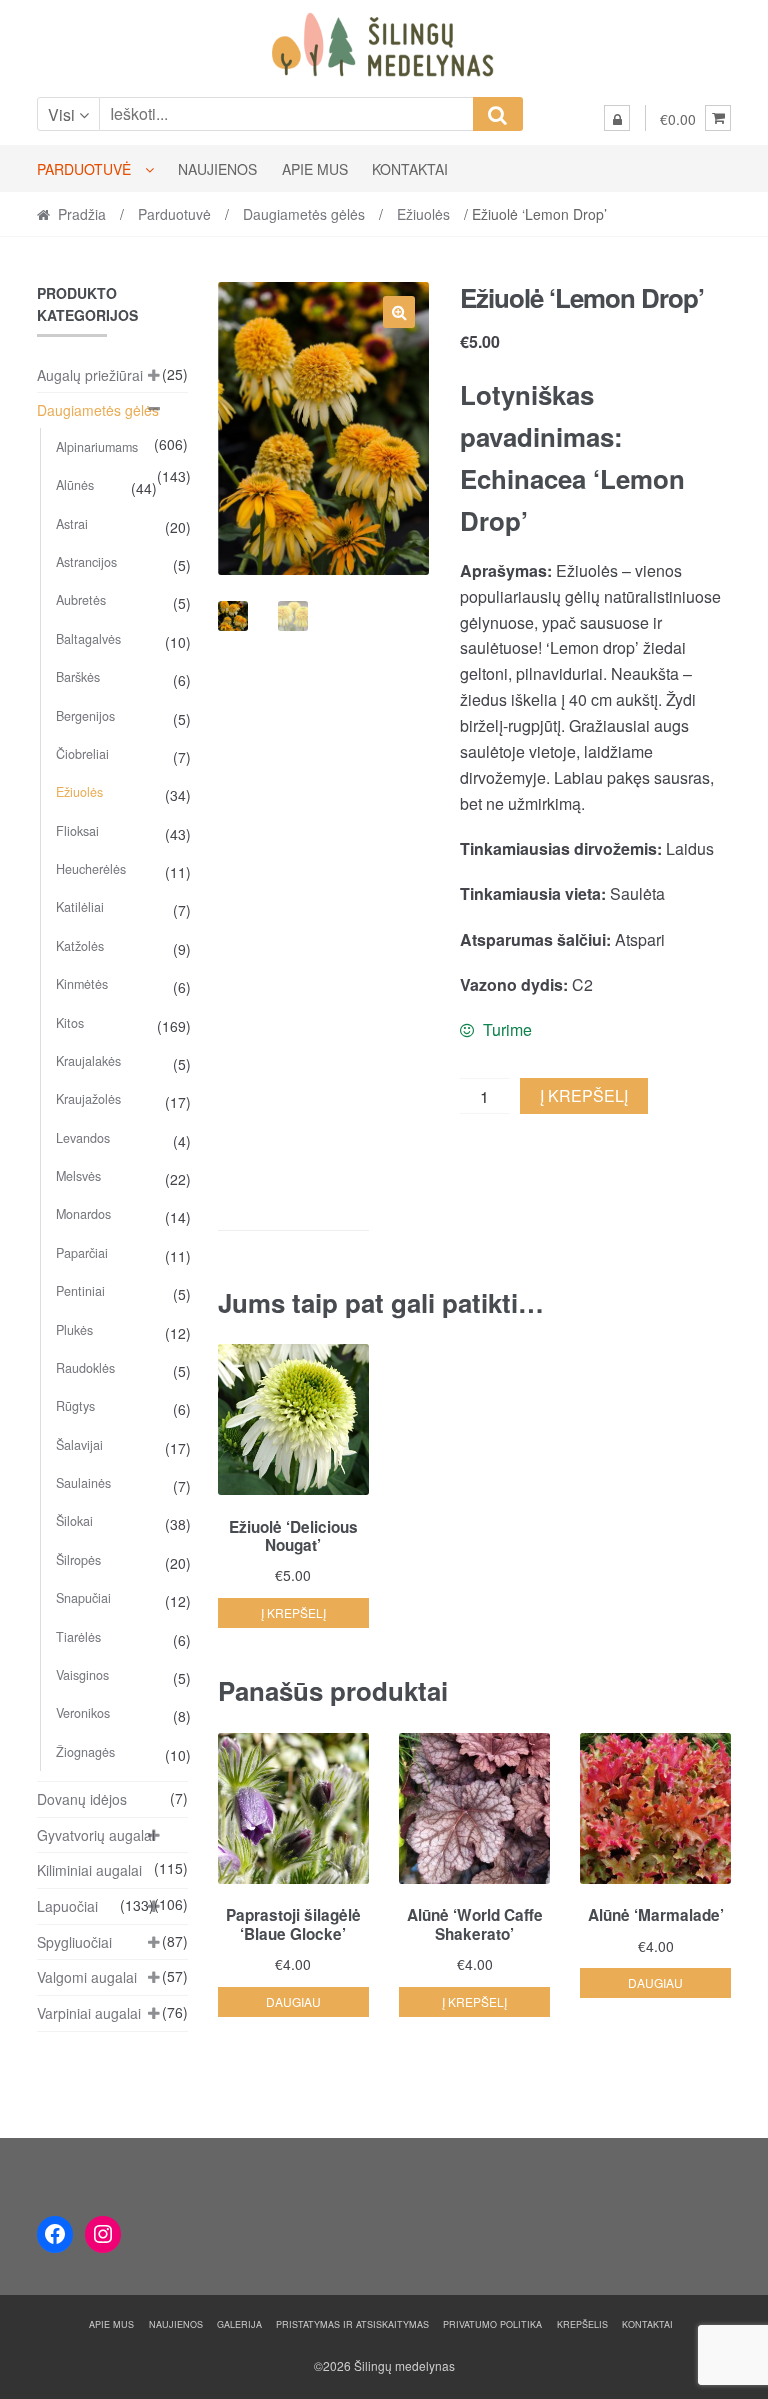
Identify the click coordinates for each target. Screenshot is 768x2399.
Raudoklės (85, 1368)
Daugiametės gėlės (304, 214)
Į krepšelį (584, 1095)
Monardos (83, 1214)
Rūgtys (75, 1406)
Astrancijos (86, 562)
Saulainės (83, 1483)
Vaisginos (82, 1675)
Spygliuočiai (74, 1942)
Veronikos (83, 1713)
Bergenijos (85, 716)
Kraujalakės (88, 1061)
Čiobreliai (82, 754)
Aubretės (81, 600)
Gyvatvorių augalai (96, 1835)
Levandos (83, 1138)
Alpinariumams (97, 447)
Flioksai (77, 831)
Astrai (72, 524)
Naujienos (217, 169)
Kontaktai (410, 169)
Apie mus (315, 169)
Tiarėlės (78, 1637)
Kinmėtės (82, 984)
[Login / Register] (617, 118)
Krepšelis (582, 2324)
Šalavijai (79, 1445)
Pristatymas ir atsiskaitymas (352, 2324)
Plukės (74, 1330)
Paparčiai (82, 1253)
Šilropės (78, 1560)
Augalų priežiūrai (90, 375)
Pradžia (82, 214)
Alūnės (75, 485)
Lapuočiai (67, 1906)
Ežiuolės (423, 214)
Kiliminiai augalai (89, 1870)
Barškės (78, 677)
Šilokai (74, 1521)
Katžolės (80, 946)
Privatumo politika (492, 2324)
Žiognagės (85, 1752)
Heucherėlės (91, 869)
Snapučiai (83, 1598)
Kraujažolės (88, 1099)
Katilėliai (80, 907)
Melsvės (78, 1176)
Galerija (239, 2324)
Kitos (70, 1023)
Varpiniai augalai (89, 2013)
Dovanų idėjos (82, 1799)
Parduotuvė (84, 169)
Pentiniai (80, 1291)
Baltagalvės (88, 639)
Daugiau (293, 2001)
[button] (399, 312)
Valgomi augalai (87, 1977)
